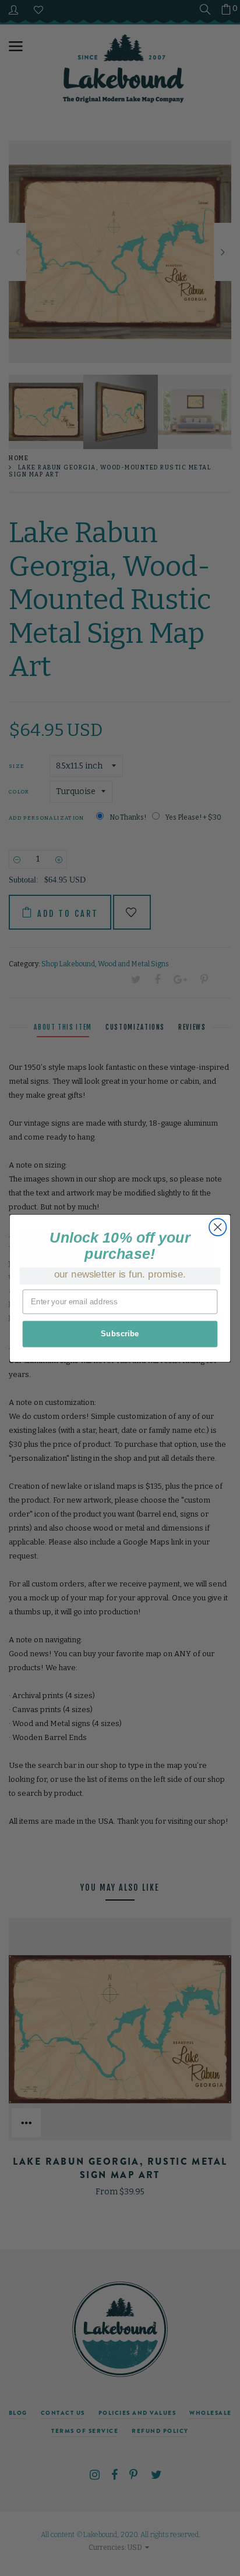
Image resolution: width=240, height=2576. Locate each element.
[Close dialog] (218, 1227)
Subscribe (120, 1333)
